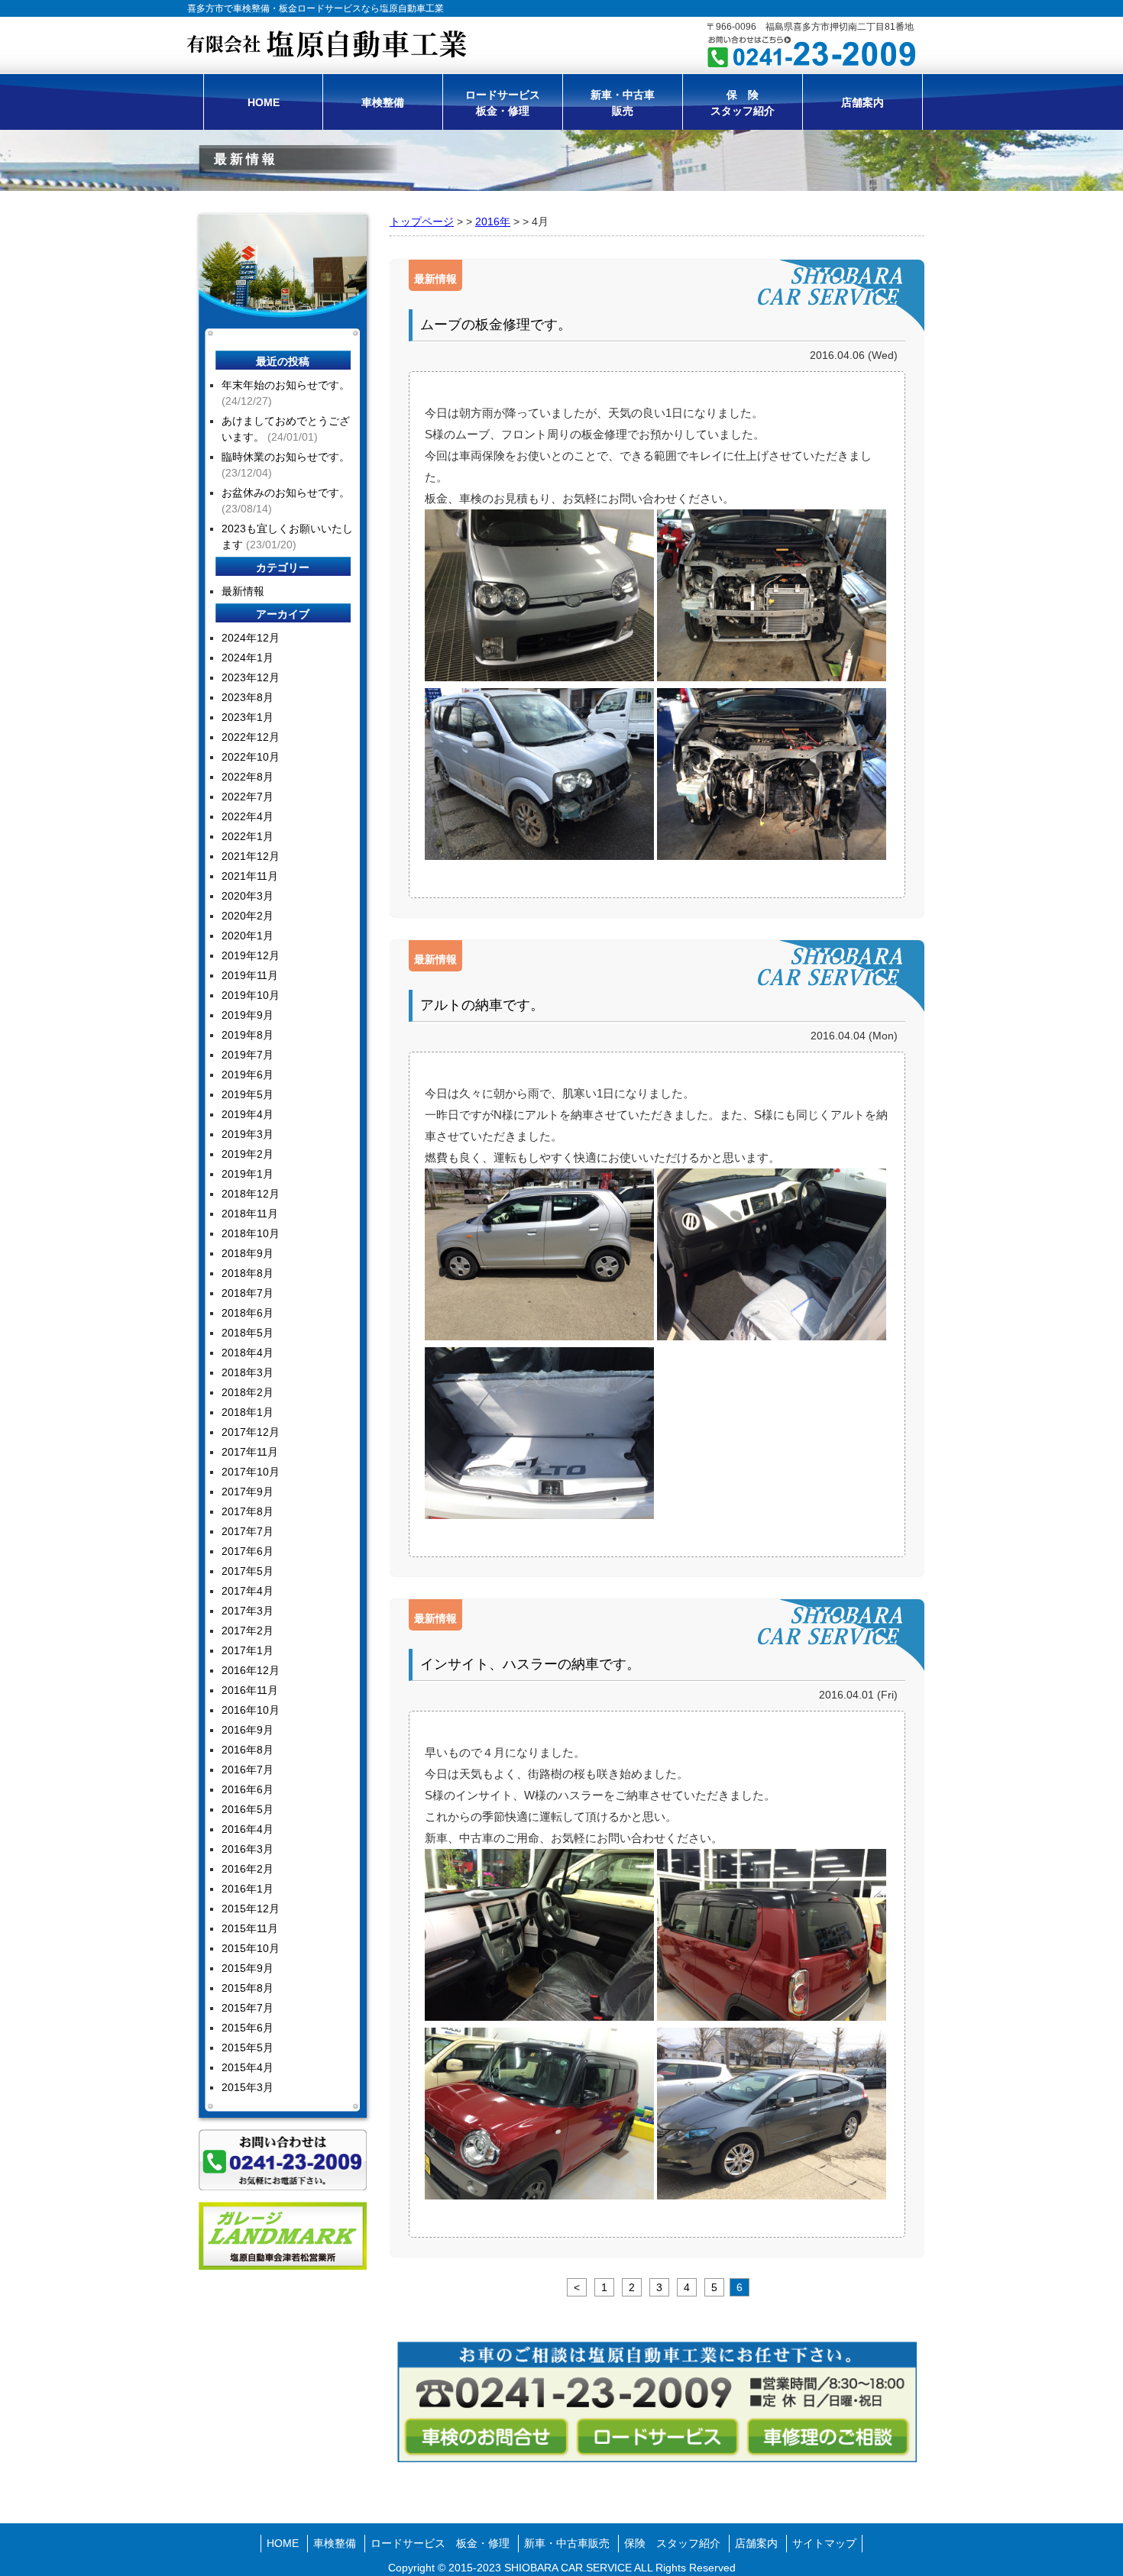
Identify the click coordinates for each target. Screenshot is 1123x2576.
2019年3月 (248, 1134)
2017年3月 (248, 1611)
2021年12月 (251, 856)
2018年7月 (248, 1293)
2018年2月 (248, 1392)
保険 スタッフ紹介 (672, 2543)
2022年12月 (251, 737)
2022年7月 (248, 797)
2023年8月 (248, 697)
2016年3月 (248, 1849)
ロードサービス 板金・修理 (440, 2543)
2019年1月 (248, 1174)
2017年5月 (248, 1571)
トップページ (422, 221)
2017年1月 (248, 1650)
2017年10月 (251, 1472)
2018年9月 (248, 1253)
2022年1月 (248, 836)
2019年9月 (248, 1015)
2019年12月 (251, 955)
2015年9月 (248, 1968)
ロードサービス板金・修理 (503, 103)
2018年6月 (248, 1313)
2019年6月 (248, 1075)
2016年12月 (251, 1670)
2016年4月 (248, 1829)
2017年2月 (248, 1631)
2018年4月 (248, 1353)
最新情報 (435, 279)
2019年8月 (248, 1035)
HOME (264, 102)
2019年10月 (251, 995)
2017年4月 (248, 1591)
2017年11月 (250, 1452)
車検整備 (383, 102)
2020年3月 (248, 896)
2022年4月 (248, 816)
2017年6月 (248, 1551)
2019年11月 (250, 975)
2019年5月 (248, 1094)
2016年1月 (248, 1889)
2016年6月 (248, 1789)
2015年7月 (248, 2008)
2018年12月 (251, 1194)
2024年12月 (251, 638)
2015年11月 (250, 1928)
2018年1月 (248, 1412)
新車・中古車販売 (623, 103)
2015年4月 (248, 2067)
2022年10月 (251, 757)
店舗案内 (862, 102)
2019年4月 (248, 1114)
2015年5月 (248, 2048)
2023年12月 (251, 677)
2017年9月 (248, 1492)
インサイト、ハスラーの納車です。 (530, 1664)
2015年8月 (248, 1988)
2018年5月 (248, 1333)
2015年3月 (248, 2087)
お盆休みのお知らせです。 (286, 493)
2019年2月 (248, 1154)
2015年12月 (251, 1909)
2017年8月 (248, 1511)
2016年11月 (250, 1690)
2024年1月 (248, 658)
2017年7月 (248, 1531)
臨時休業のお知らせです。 (286, 457)
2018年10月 (251, 1233)
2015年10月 (251, 1948)
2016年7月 (248, 1770)
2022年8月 (248, 777)
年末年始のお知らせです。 (286, 385)
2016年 (493, 221)
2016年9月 (248, 1730)
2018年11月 (250, 1214)
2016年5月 (248, 1809)
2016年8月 (248, 1750)
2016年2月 (248, 1869)
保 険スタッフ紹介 (743, 103)
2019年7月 (248, 1055)
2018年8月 (248, 1273)
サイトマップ (824, 2543)
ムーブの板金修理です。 (496, 325)
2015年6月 (248, 2028)
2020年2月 (248, 916)
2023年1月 (248, 717)
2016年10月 (251, 1710)
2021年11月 (250, 876)
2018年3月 (248, 1372)
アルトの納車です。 (482, 1005)
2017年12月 (251, 1432)
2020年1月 (248, 936)
